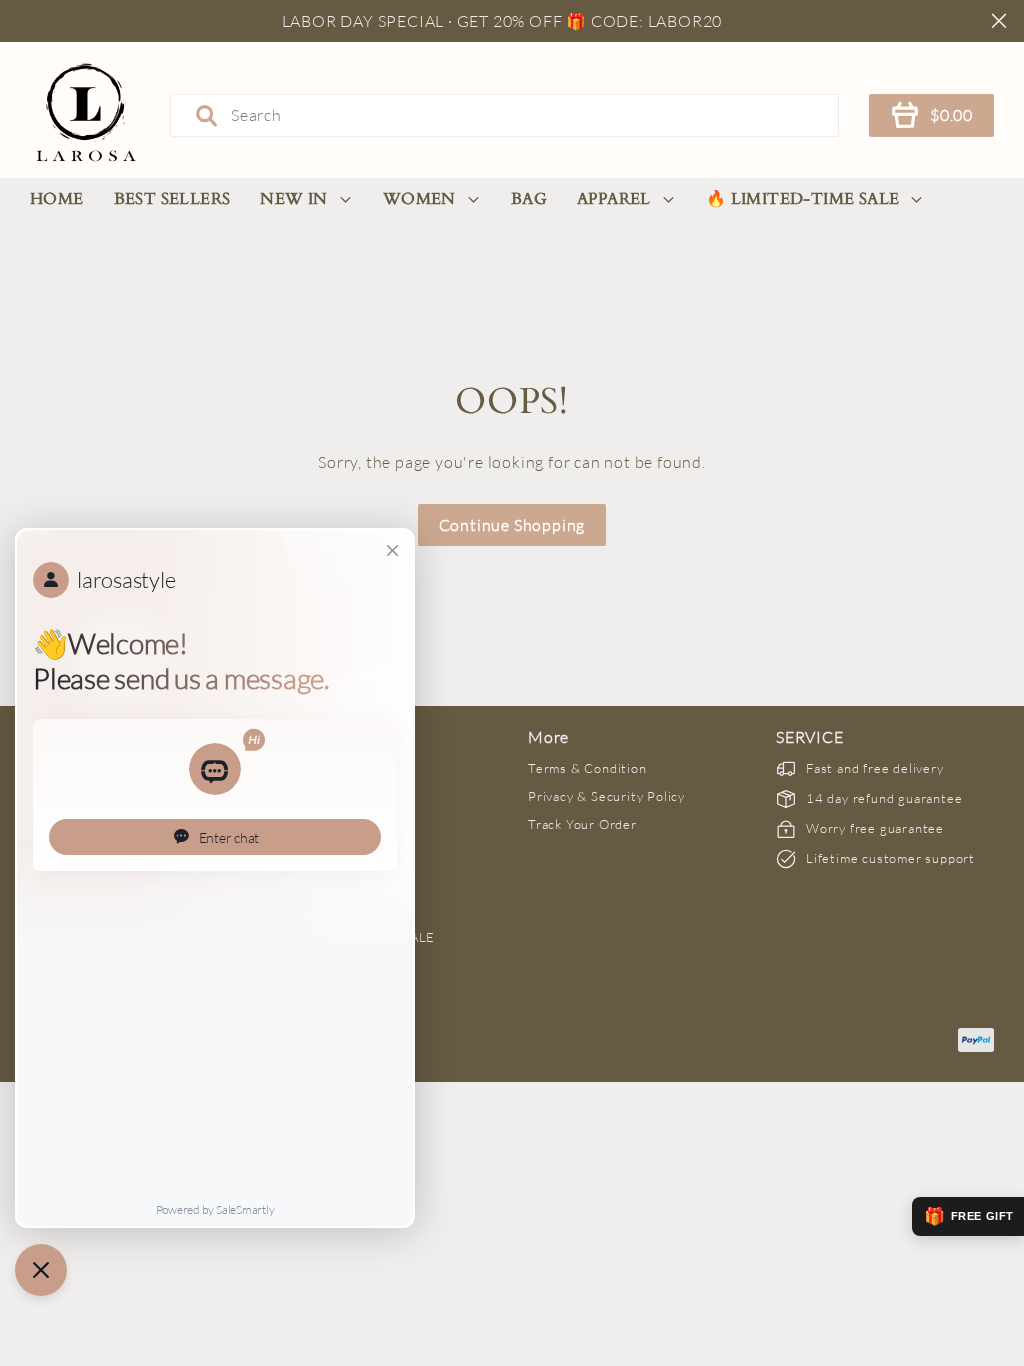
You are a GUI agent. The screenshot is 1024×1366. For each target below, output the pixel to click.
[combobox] (504, 115)
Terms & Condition (587, 768)
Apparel (614, 199)
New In (293, 199)
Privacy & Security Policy (606, 796)
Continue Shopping (512, 525)
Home (57, 199)
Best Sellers (172, 199)
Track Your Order (582, 824)
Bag (529, 199)
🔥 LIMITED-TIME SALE (803, 199)
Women (419, 199)
